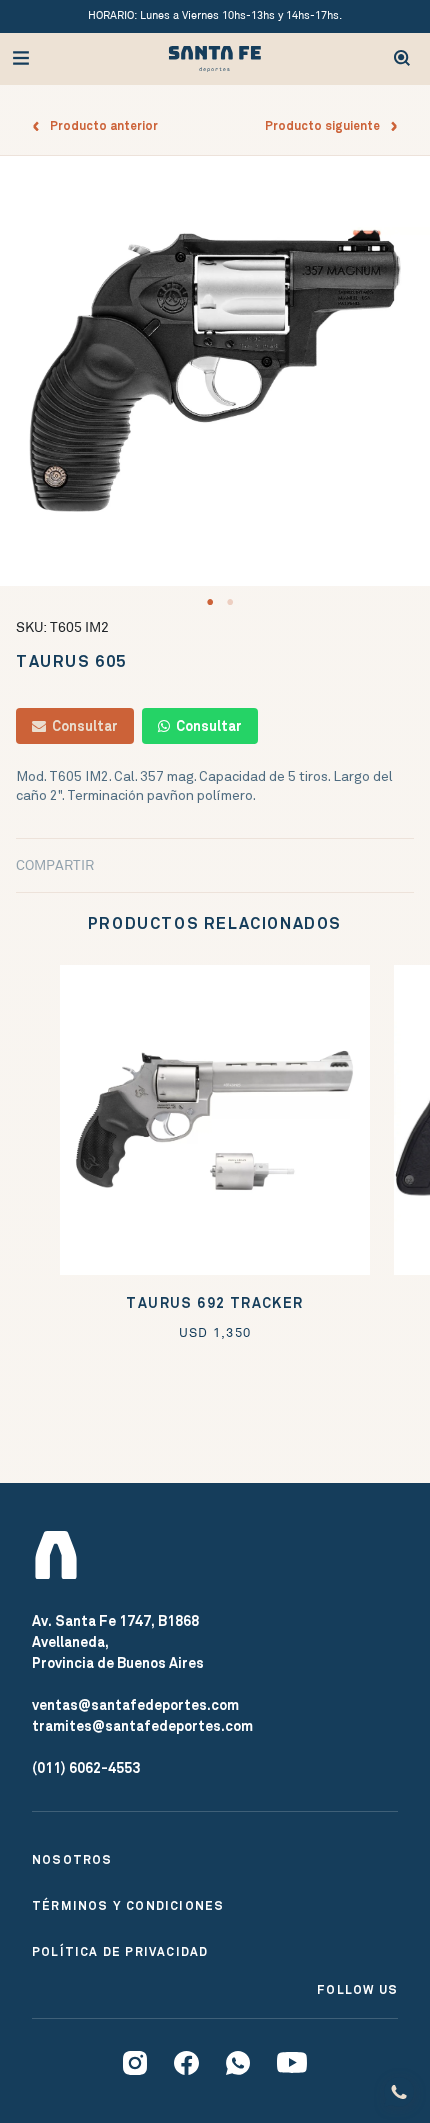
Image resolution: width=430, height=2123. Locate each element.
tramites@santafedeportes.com (142, 1726)
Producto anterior (99, 126)
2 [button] (230, 602)
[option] (215, 371)
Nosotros (72, 1860)
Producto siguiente (327, 126)
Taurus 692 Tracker (214, 1303)
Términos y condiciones (128, 1906)
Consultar (82, 726)
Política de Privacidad (120, 1952)
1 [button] (210, 602)
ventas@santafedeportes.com (135, 1705)
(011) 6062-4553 (86, 1768)
